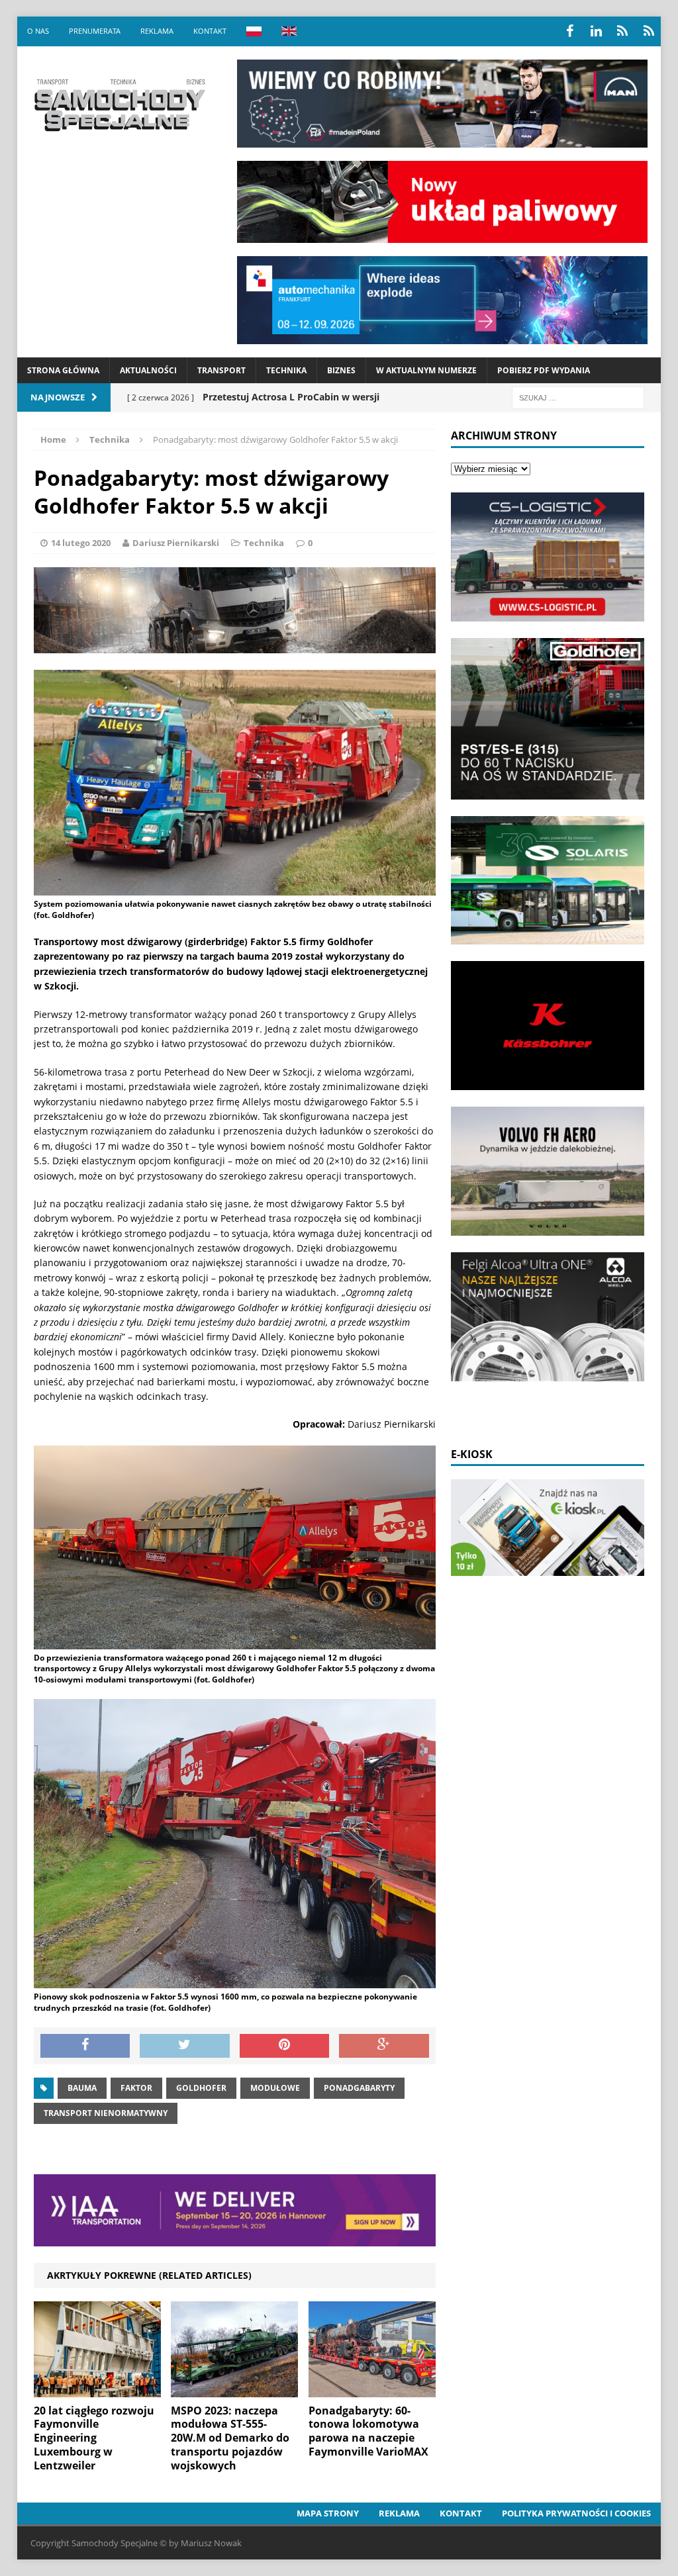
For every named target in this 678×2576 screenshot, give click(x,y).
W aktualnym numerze (426, 370)
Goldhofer (201, 2088)
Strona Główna (63, 370)
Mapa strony (328, 2513)
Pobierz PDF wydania (544, 370)
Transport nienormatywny (106, 2113)
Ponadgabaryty (359, 2088)
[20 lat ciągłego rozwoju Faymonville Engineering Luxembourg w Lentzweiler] (97, 2389)
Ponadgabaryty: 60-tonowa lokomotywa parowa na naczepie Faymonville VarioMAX (368, 2431)
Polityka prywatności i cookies (576, 2513)
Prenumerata (95, 31)
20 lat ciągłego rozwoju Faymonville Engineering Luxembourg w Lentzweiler (94, 2438)
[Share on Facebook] (85, 2046)
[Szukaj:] (578, 397)
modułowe (275, 2088)
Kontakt (210, 31)
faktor (136, 2088)
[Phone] (622, 31)
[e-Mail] (649, 31)
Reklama (157, 31)
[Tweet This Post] (185, 2046)
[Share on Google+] (384, 2046)
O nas (38, 31)
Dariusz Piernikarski (176, 543)
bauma (82, 2088)
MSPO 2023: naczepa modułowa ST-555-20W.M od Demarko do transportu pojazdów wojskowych (230, 2438)
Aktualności (148, 370)
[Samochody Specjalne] (119, 105)
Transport (221, 370)
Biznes (341, 370)
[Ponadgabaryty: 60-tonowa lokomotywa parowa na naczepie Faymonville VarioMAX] (372, 2389)
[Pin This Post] (285, 2046)
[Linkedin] (596, 31)
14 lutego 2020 (81, 543)
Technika (286, 370)
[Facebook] (569, 31)
